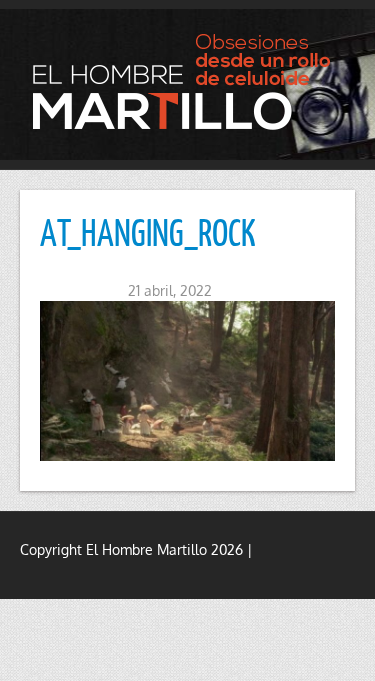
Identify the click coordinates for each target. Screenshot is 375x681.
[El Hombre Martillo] (187, 81)
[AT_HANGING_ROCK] (187, 381)
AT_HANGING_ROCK (148, 232)
